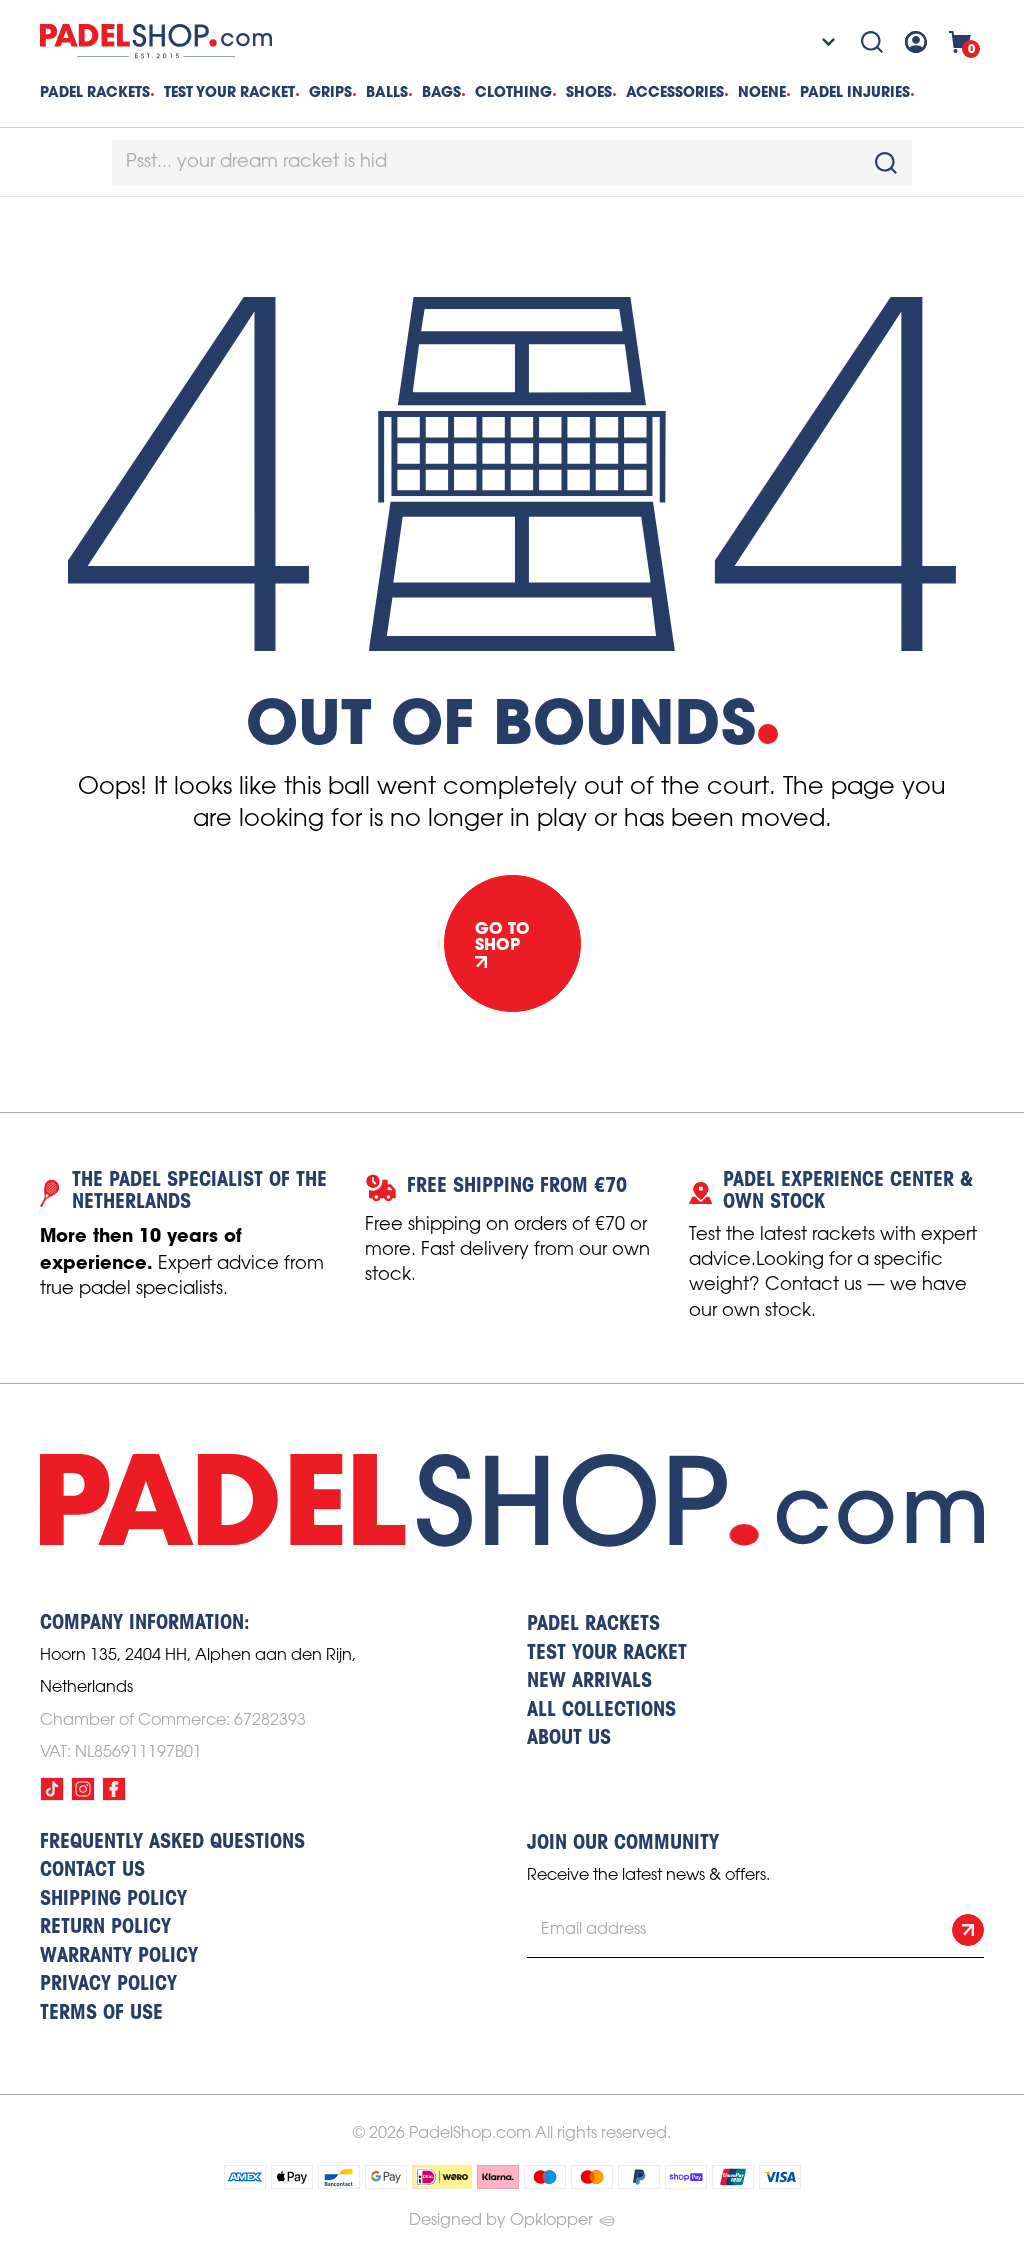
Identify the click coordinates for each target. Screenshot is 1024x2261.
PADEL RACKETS (593, 1625)
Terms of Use (101, 2014)
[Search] (872, 42)
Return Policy (105, 1928)
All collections (601, 1711)
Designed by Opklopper (501, 2220)
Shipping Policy (113, 1900)
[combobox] (512, 163)
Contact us (92, 1871)
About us (569, 1739)
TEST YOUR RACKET (229, 92)
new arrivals (589, 1682)
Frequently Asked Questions (172, 1843)
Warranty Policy (119, 1957)
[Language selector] (815, 42)
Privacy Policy (108, 1985)
